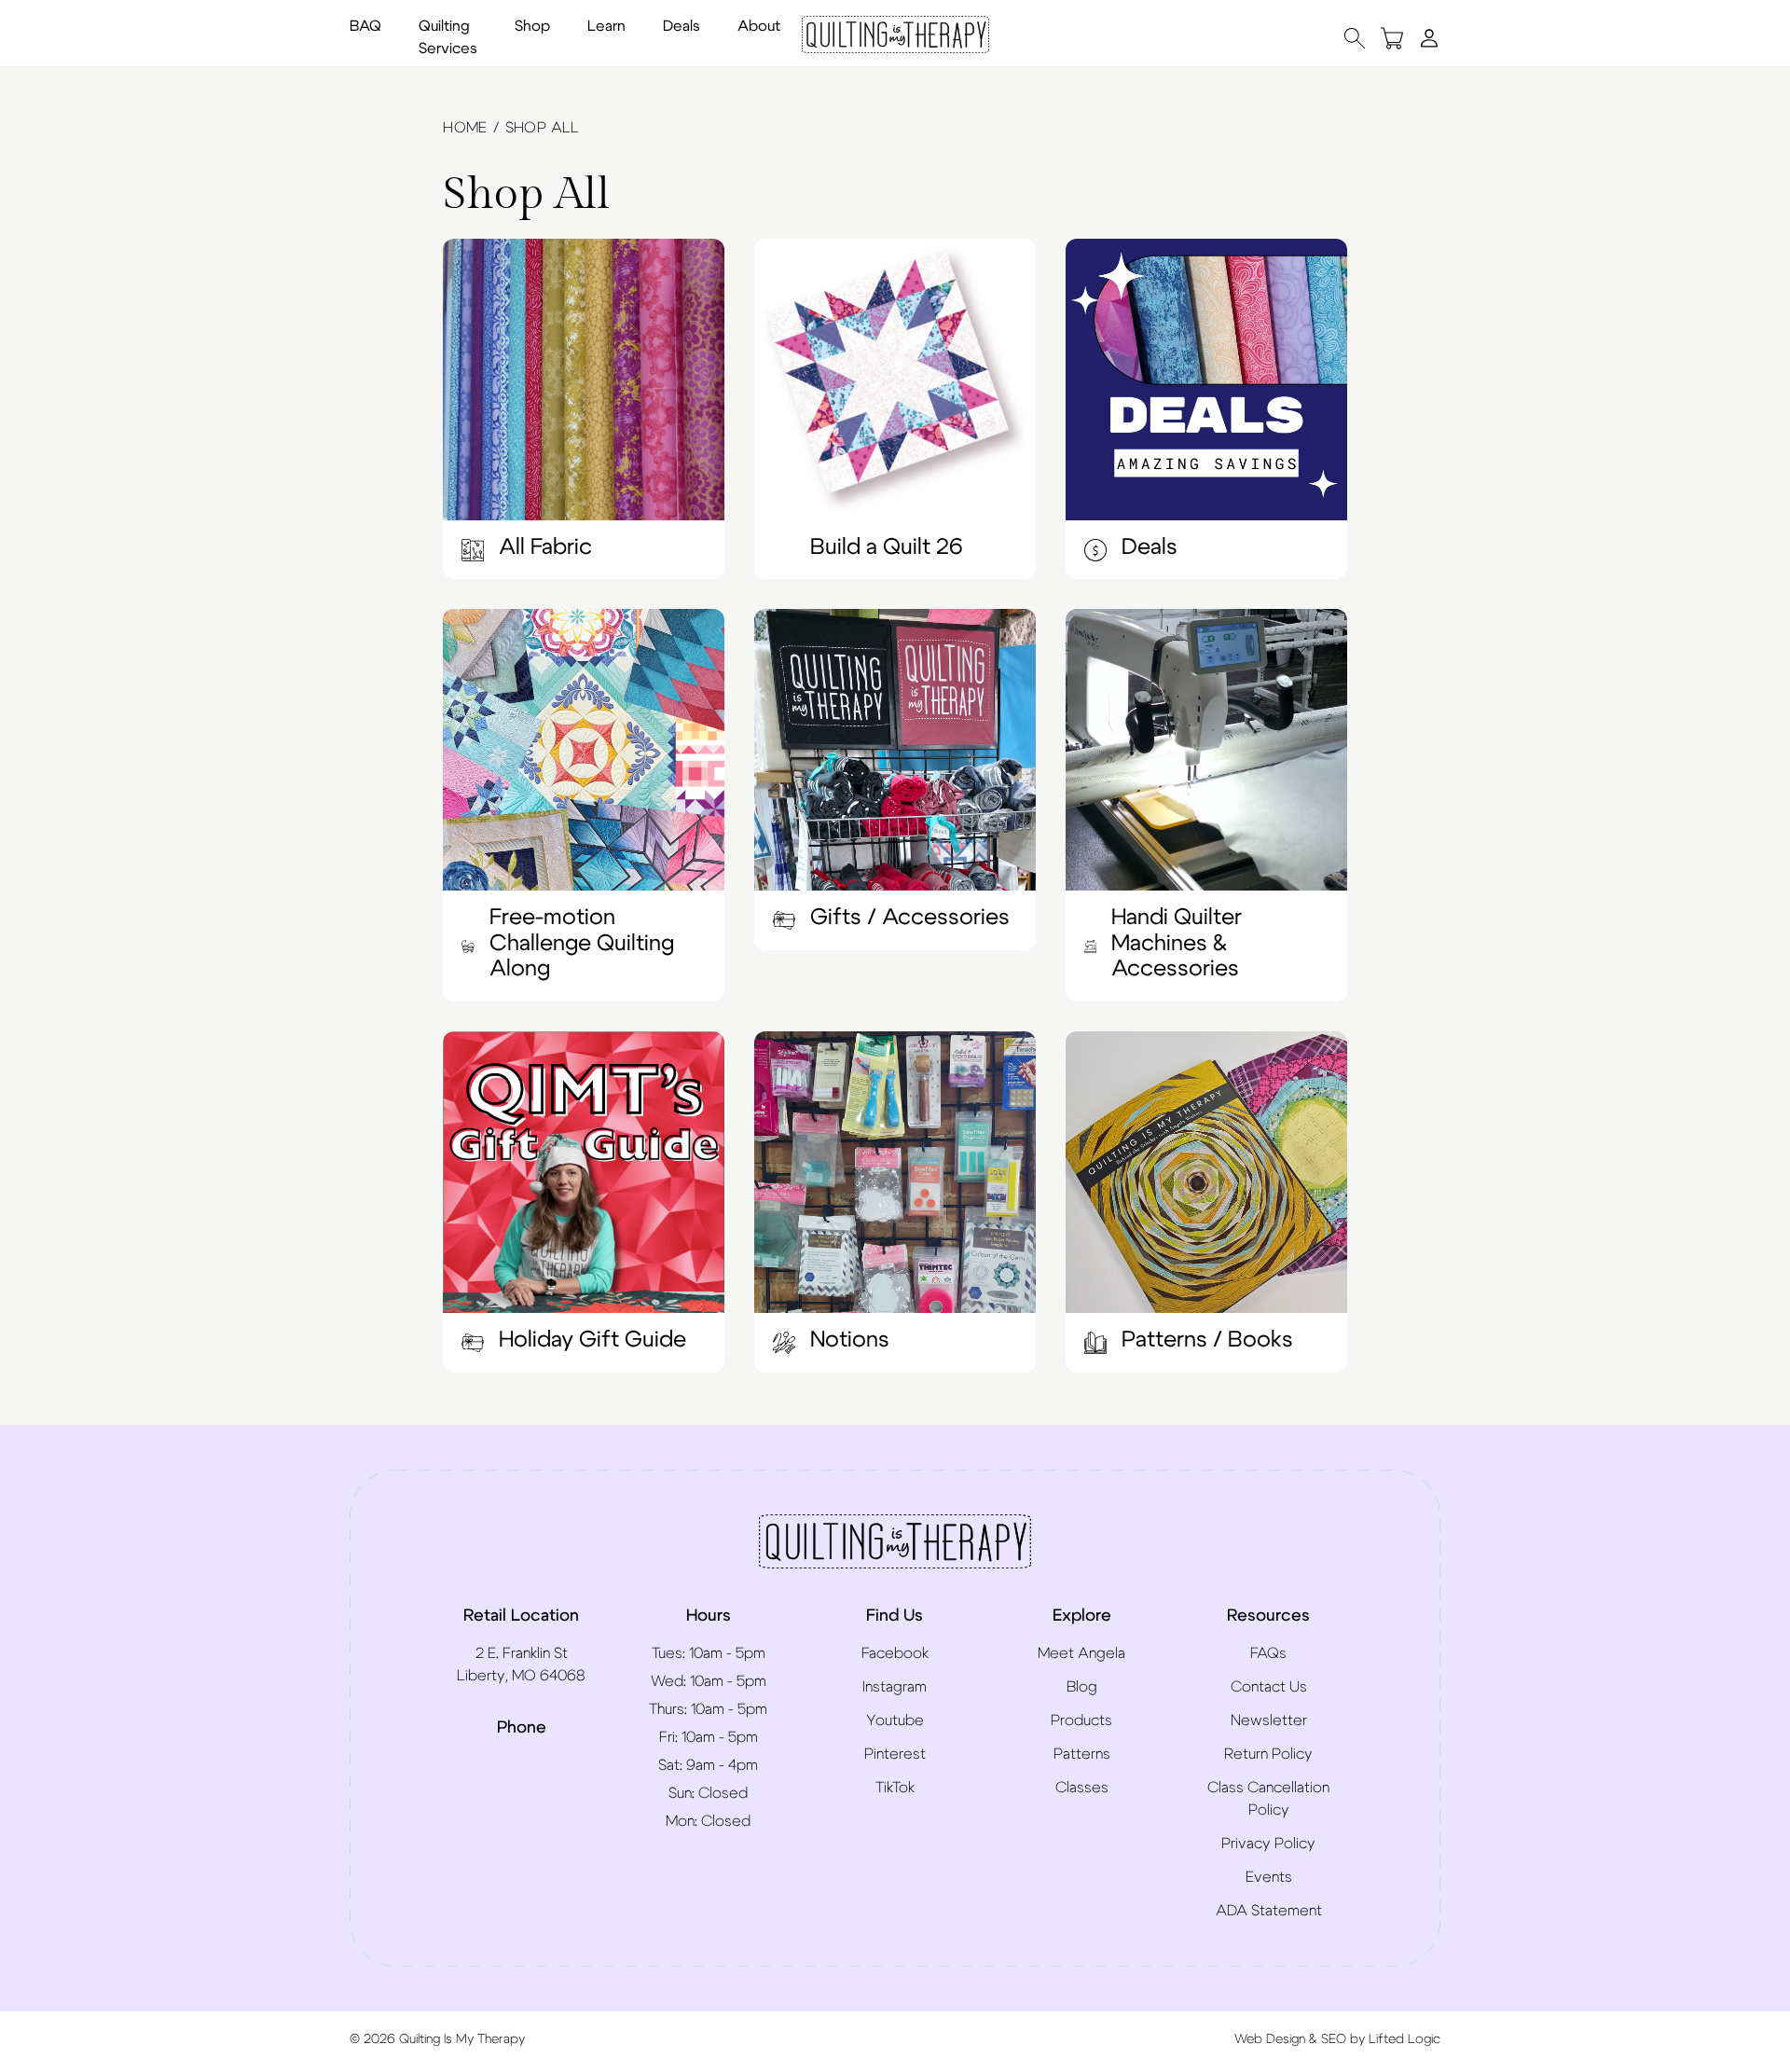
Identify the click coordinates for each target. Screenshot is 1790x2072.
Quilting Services (448, 37)
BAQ (365, 26)
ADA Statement (1269, 1911)
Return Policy (1268, 1754)
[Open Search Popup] (1355, 38)
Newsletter (1269, 1720)
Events (1269, 1877)
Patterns (1082, 1754)
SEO (1334, 2039)
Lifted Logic (1404, 2039)
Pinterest (895, 1754)
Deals (682, 26)
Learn (606, 26)
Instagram (895, 1687)
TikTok (895, 1788)
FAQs (1268, 1653)
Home (465, 128)
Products (1081, 1720)
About (759, 26)
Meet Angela (1081, 1653)
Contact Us (1269, 1687)
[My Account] (1429, 37)
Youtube (895, 1720)
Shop (532, 26)
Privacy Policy (1268, 1844)
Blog (1082, 1687)
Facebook (895, 1653)
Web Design (1270, 2039)
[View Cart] (1392, 38)
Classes (1082, 1788)
